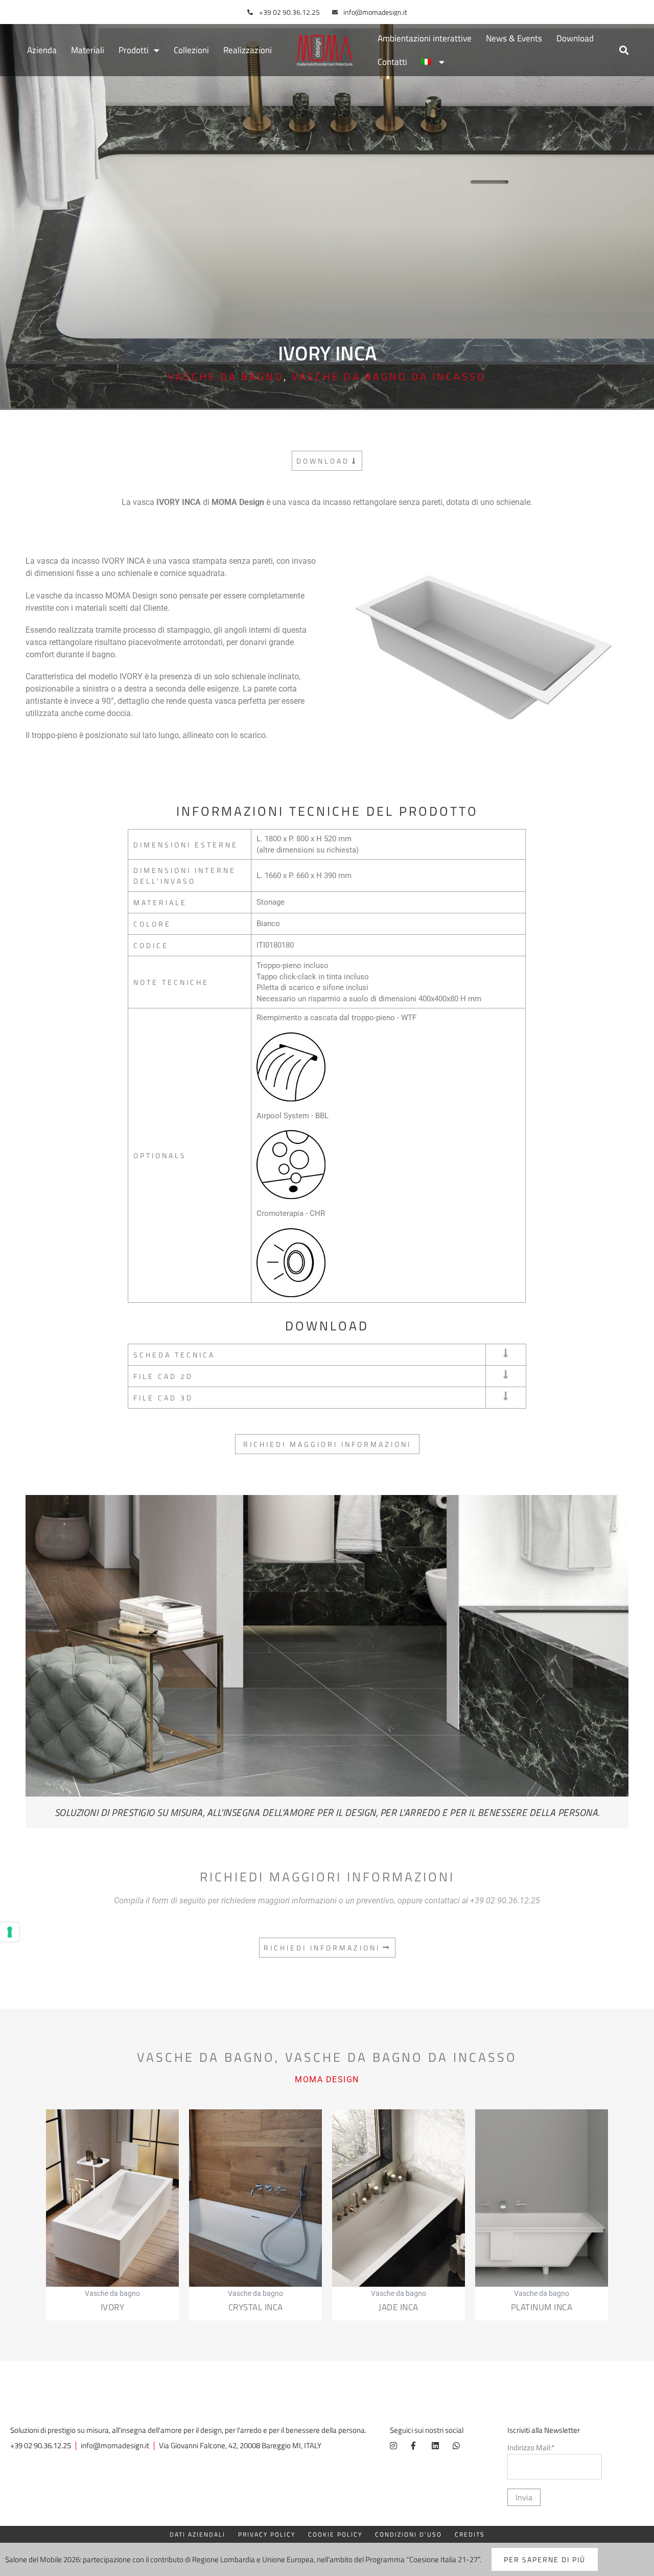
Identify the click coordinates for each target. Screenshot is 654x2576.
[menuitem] (433, 62)
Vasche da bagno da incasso (389, 376)
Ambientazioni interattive (425, 38)
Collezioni (191, 50)
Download (575, 38)
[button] (624, 50)
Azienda (42, 50)
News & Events (514, 38)
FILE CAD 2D (163, 1376)
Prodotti (134, 50)
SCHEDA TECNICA (174, 1355)
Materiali (88, 50)
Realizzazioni (248, 50)
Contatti (392, 62)
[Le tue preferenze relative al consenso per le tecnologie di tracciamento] (10, 1932)
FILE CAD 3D (163, 1398)
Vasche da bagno (226, 376)
